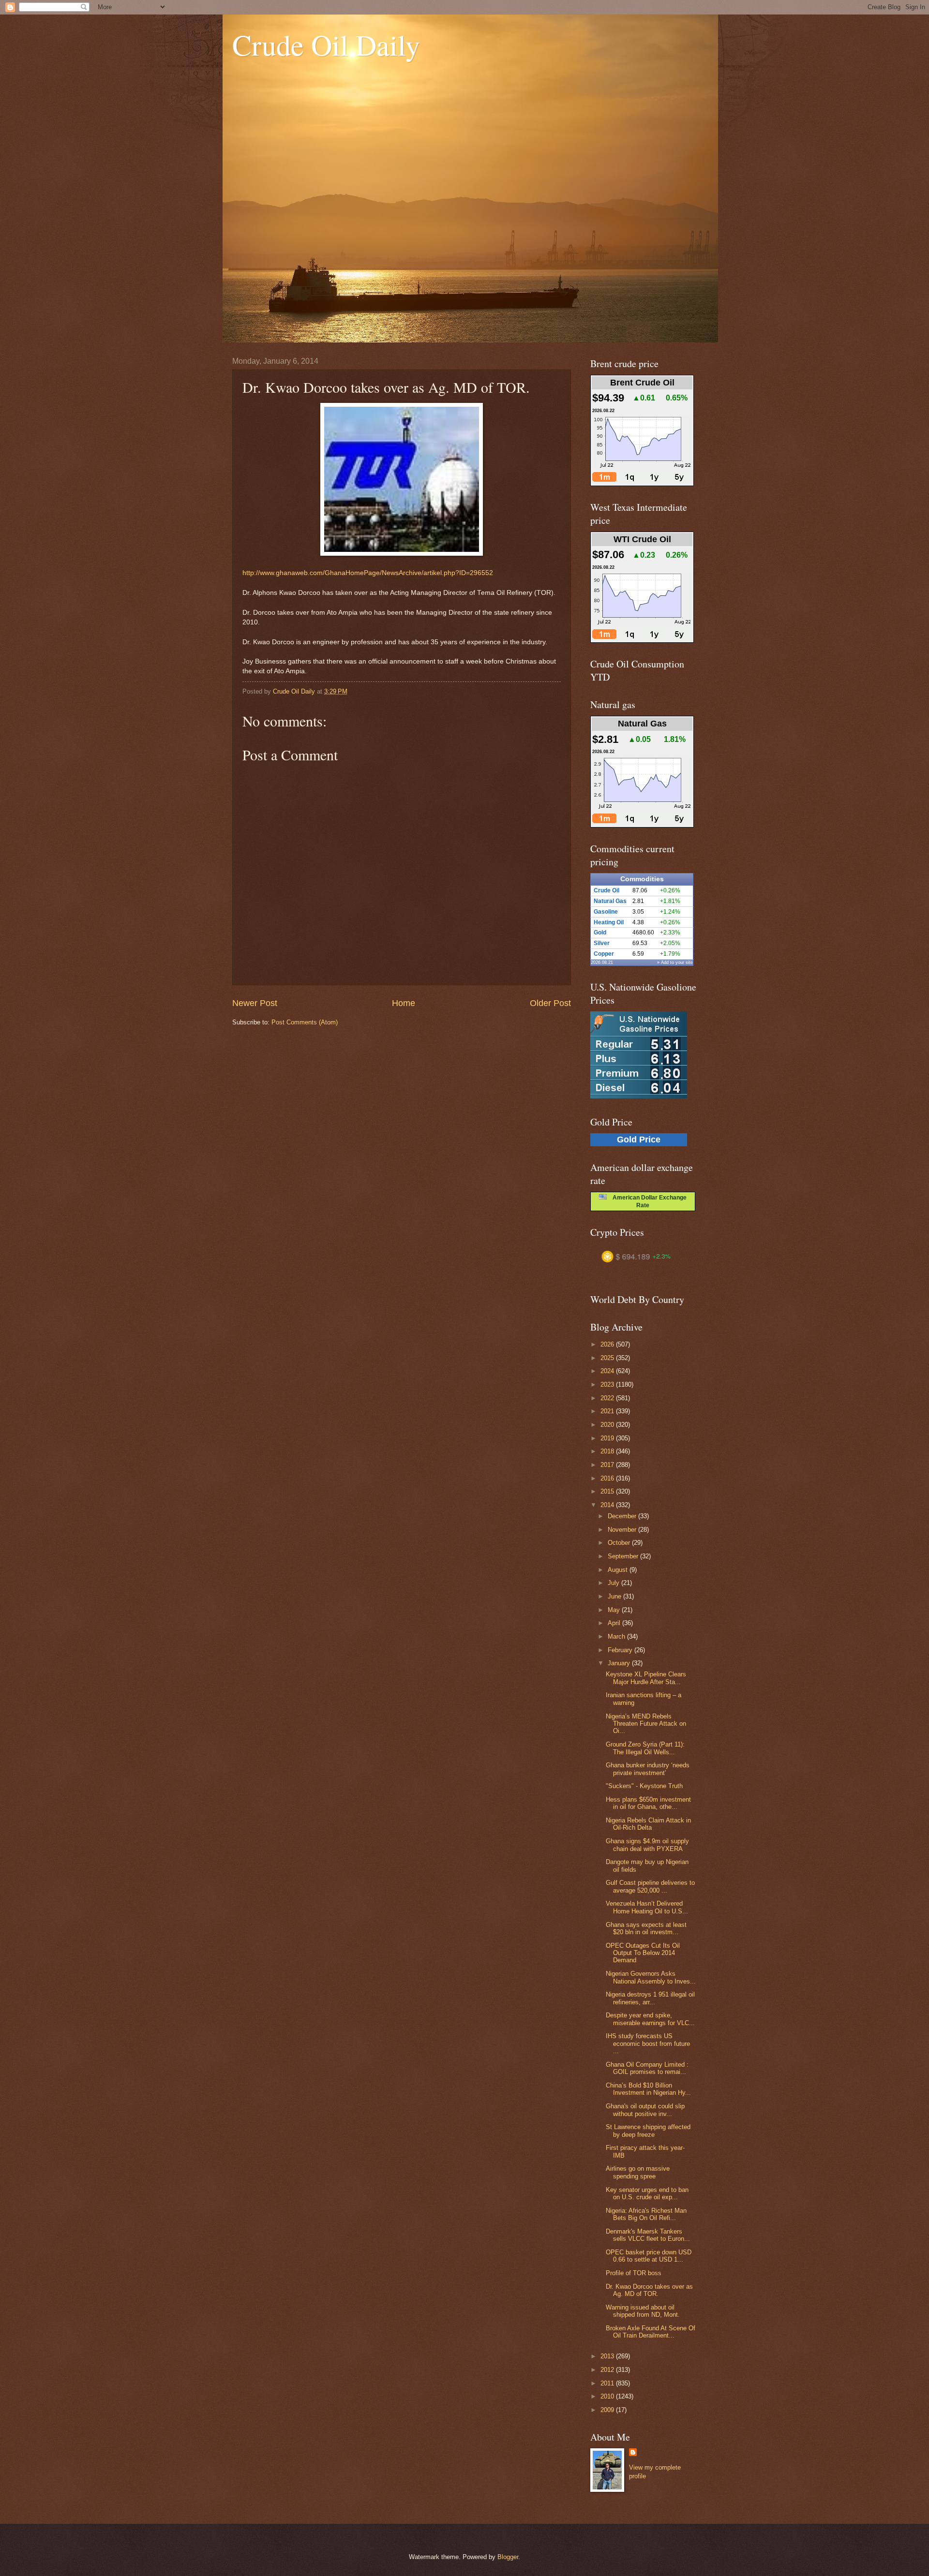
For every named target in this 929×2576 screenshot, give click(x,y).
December (623, 1516)
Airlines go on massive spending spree (638, 2172)
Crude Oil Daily (326, 44)
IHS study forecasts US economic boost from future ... (648, 2043)
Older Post (550, 1003)
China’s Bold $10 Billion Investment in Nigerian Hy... (648, 2089)
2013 (608, 2356)
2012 (608, 2370)
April (615, 1623)
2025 (608, 1358)
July (614, 1583)
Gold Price (639, 1140)
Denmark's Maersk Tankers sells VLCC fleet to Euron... (648, 2235)
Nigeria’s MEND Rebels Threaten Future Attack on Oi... (646, 1724)
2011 (608, 2383)
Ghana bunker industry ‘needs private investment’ (648, 1769)
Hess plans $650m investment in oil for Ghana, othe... (648, 1803)
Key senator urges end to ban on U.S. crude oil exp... (647, 2193)
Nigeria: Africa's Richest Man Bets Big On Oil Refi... (646, 2214)
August (619, 1570)
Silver (602, 943)
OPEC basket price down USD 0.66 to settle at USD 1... (649, 2256)
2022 (608, 1398)
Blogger (508, 2557)
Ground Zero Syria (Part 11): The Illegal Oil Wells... (645, 1748)
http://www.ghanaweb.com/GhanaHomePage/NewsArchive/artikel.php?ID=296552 (368, 573)
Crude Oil (607, 890)
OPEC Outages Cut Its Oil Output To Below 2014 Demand (643, 1953)
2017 (608, 1465)
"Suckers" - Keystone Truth (644, 1786)
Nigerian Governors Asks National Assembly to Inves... (651, 1977)
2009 (608, 2410)
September (624, 1556)
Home (404, 1003)
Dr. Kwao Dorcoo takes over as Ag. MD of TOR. (649, 2290)
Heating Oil (609, 922)
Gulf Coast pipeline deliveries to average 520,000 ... (650, 1886)
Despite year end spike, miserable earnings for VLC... (650, 2019)
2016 (608, 1478)
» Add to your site (675, 962)
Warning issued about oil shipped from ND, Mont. (643, 2311)
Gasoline (606, 912)
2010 (608, 2396)
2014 (608, 1505)
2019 (608, 1438)
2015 (608, 1491)
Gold (600, 933)
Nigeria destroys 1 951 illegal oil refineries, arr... (650, 1998)
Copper (604, 954)
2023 (608, 1384)
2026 (608, 1344)
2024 (608, 1371)
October (620, 1543)
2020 (608, 1425)
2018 (608, 1451)
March (617, 1636)
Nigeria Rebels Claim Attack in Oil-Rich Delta (648, 1824)
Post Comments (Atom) (305, 1022)
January (620, 1663)
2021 (608, 1411)
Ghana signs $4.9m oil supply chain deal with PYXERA (647, 1845)
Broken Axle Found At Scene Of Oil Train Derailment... (651, 2332)
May (615, 1610)
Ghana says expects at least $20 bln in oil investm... (646, 1928)
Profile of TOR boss (634, 2273)
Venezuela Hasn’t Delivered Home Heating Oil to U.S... (647, 1907)
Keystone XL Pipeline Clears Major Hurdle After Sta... (646, 1678)
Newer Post (255, 1003)
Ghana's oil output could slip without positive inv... (645, 2110)
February (621, 1650)
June (615, 1596)
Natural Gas (610, 901)
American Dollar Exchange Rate (647, 1201)
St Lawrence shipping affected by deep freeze (648, 2131)
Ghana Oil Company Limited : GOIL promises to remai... (647, 2068)
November (623, 1530)
